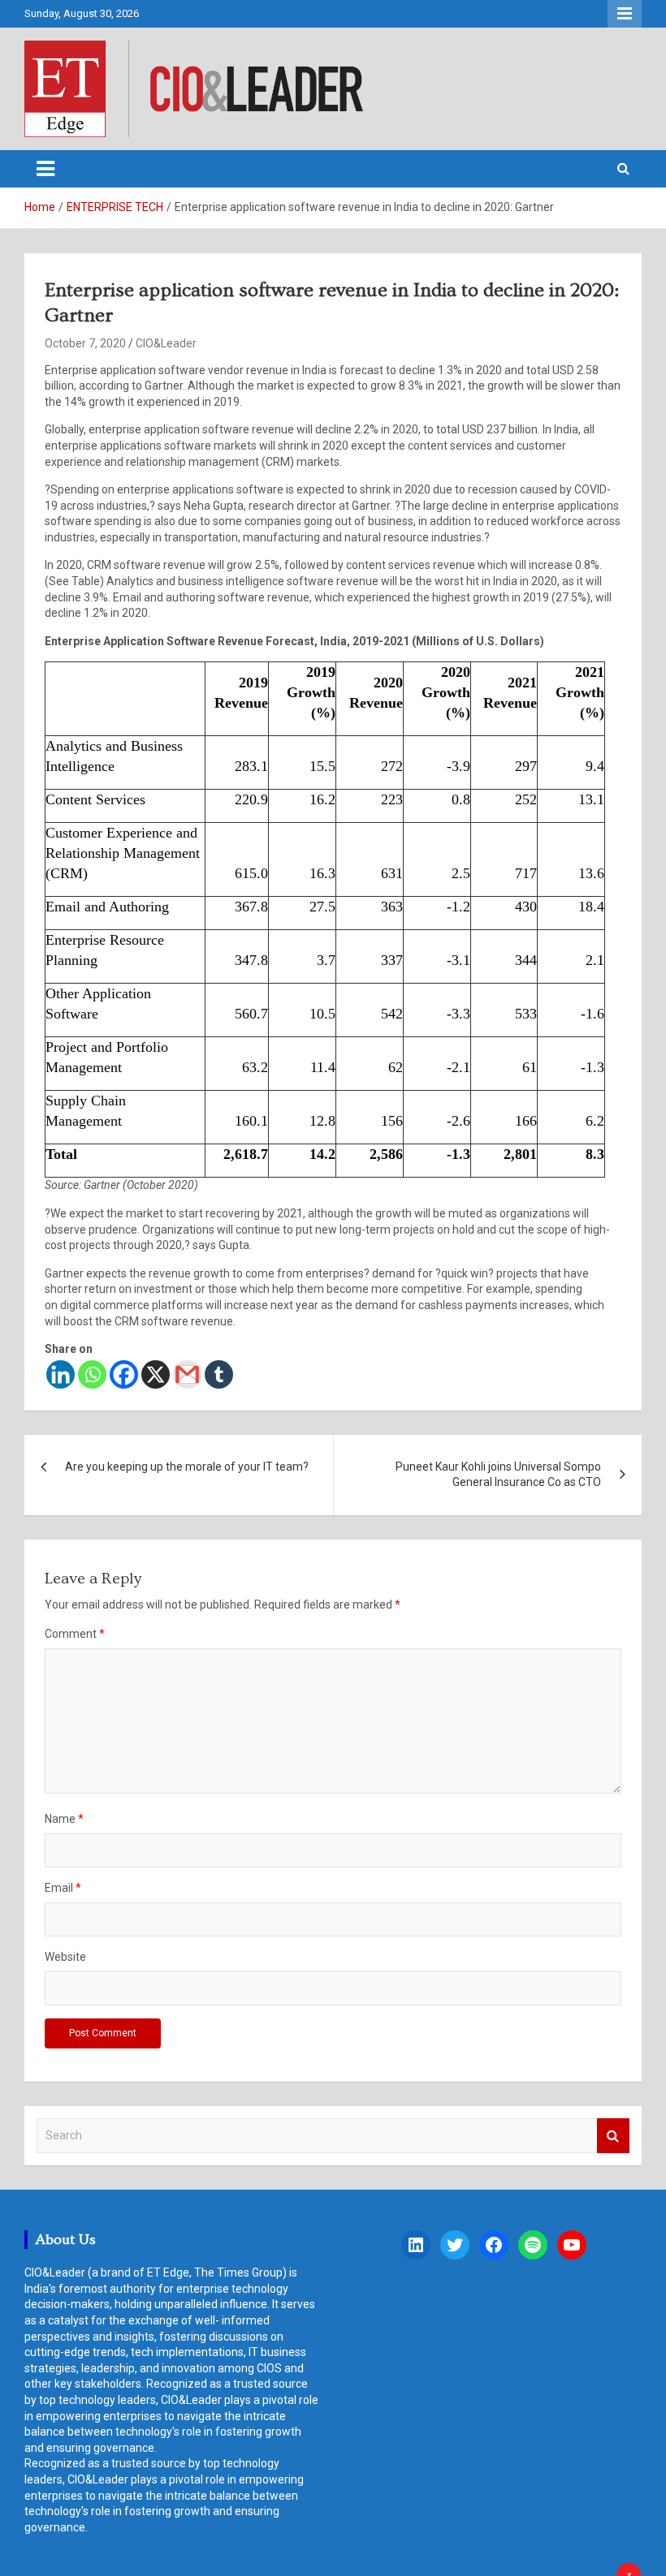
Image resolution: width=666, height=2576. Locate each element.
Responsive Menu (625, 14)
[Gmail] (187, 1374)
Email (63, 1888)
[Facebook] (124, 1374)
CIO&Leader (166, 343)
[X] (156, 1374)
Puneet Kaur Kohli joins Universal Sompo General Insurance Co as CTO (498, 1475)
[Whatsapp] (92, 1374)
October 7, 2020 (85, 343)
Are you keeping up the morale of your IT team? (187, 1467)
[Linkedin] (61, 1374)
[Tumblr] (219, 1374)
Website (65, 1957)
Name (64, 1819)
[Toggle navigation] (45, 169)
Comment (75, 1634)
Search (613, 2136)
